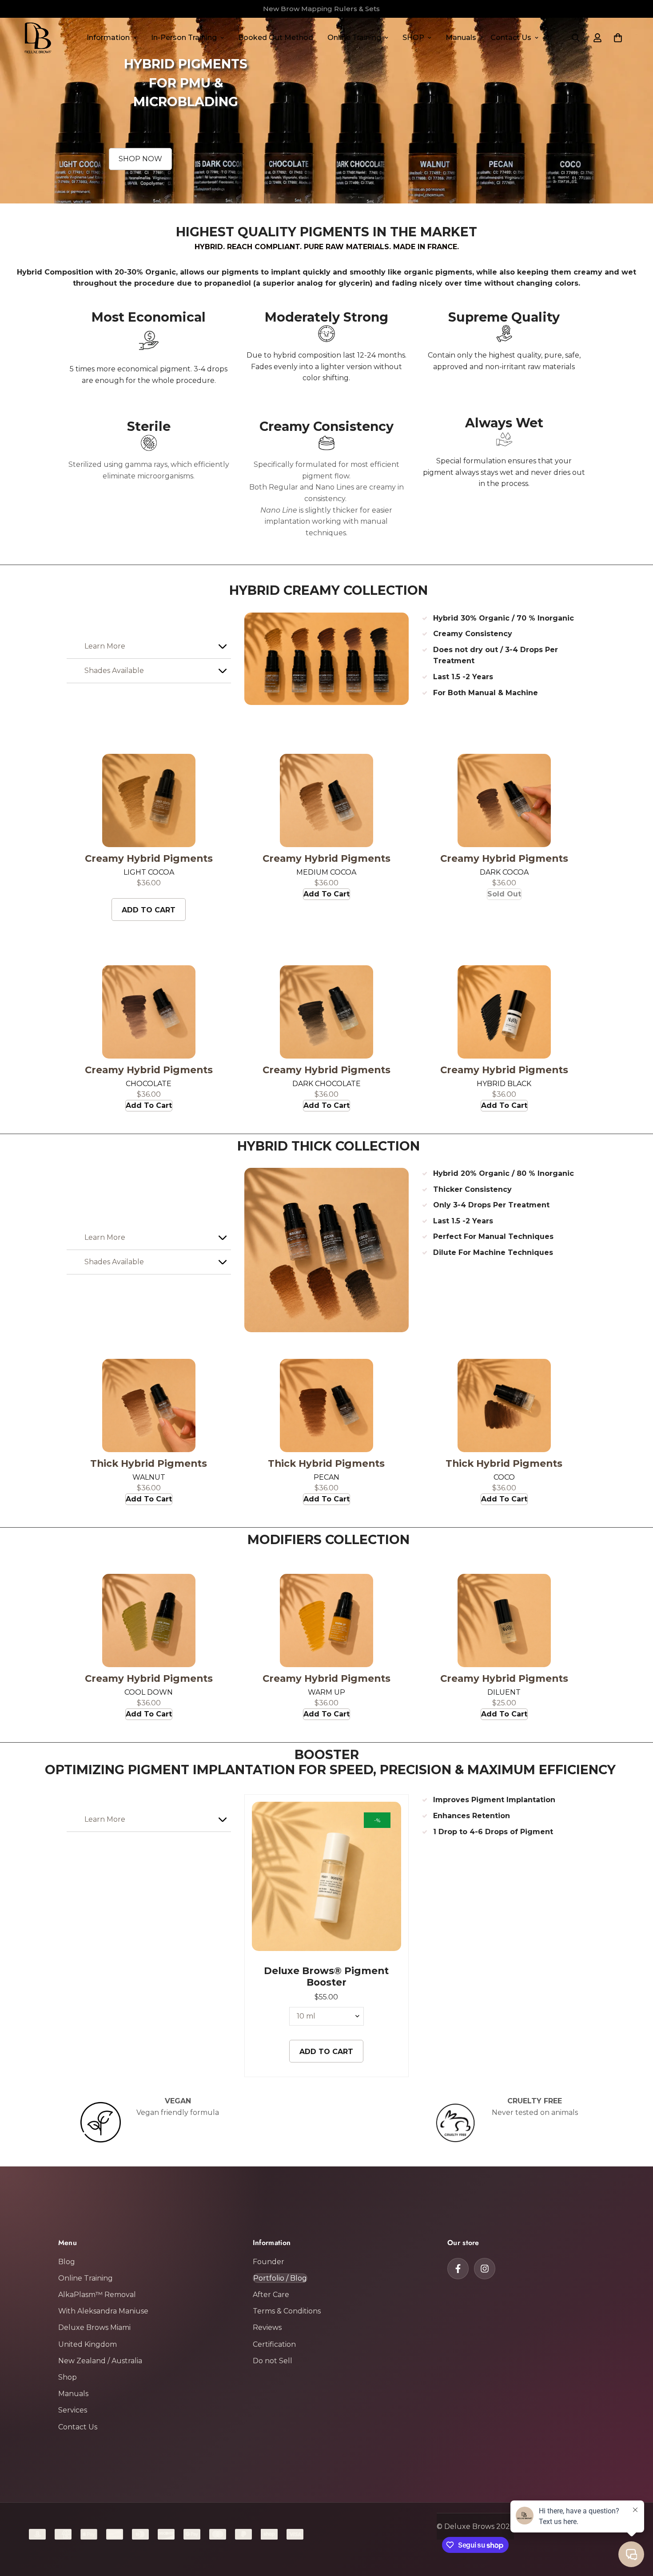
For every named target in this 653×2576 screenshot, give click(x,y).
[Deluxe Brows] (38, 38)
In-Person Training (184, 38)
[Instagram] (485, 2269)
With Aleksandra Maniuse (103, 2311)
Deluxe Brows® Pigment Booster (326, 1976)
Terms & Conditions (287, 2311)
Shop (68, 2377)
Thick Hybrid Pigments (149, 1463)
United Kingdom (88, 2344)
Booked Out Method (276, 38)
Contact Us (511, 38)
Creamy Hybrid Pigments (149, 858)
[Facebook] (458, 2269)
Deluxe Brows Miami (94, 2327)
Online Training (354, 38)
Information (108, 38)
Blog (67, 2262)
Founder (269, 2262)
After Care (271, 2295)
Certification (274, 2344)
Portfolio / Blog (280, 2278)
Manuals (461, 38)
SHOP (413, 38)
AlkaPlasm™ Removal (97, 2295)
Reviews (267, 2327)
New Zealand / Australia (100, 2361)
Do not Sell (273, 2361)
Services (73, 2410)
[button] (618, 38)
